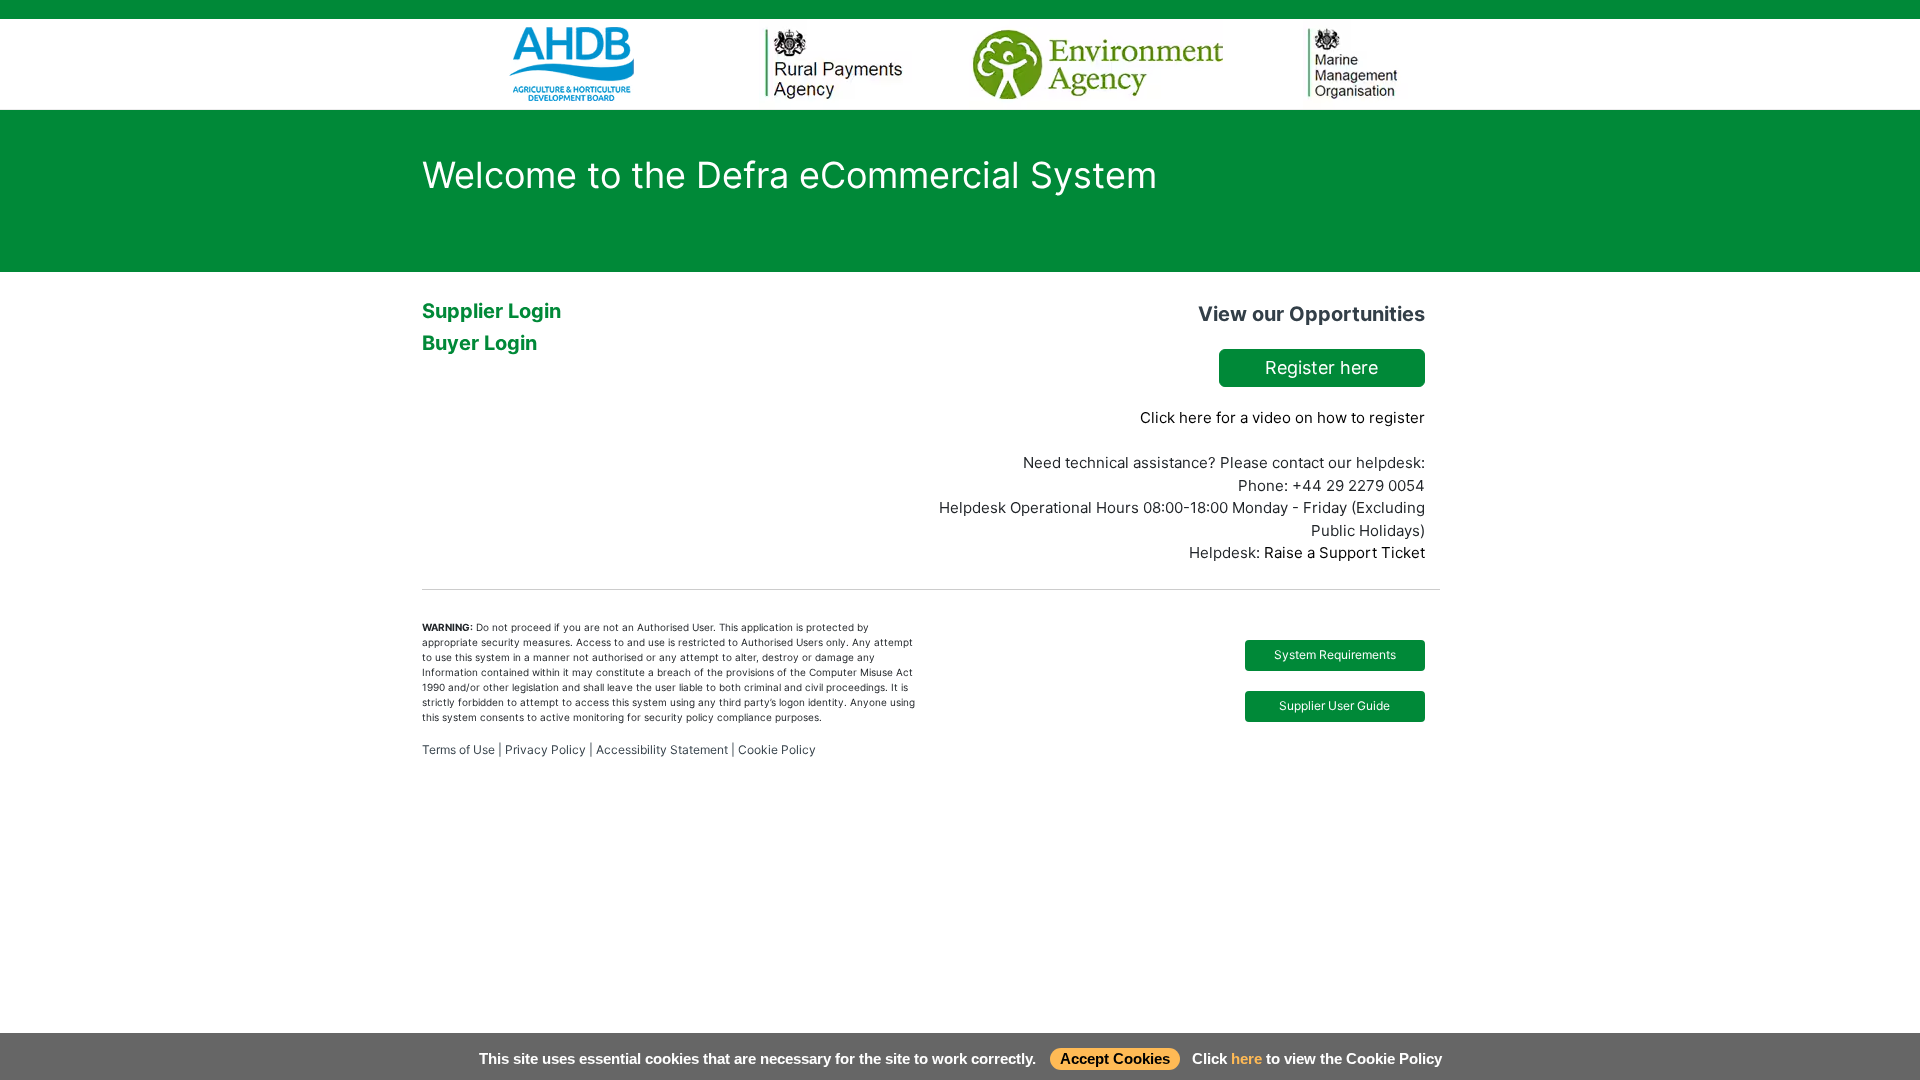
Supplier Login (491, 311)
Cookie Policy (777, 749)
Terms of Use (458, 749)
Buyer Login (479, 343)
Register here (1321, 367)
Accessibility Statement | (665, 749)
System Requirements (1335, 654)
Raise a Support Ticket (1344, 552)
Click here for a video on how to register (1282, 417)
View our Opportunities (1311, 314)
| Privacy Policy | (545, 749)
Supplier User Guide (1334, 705)
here (1246, 1058)
